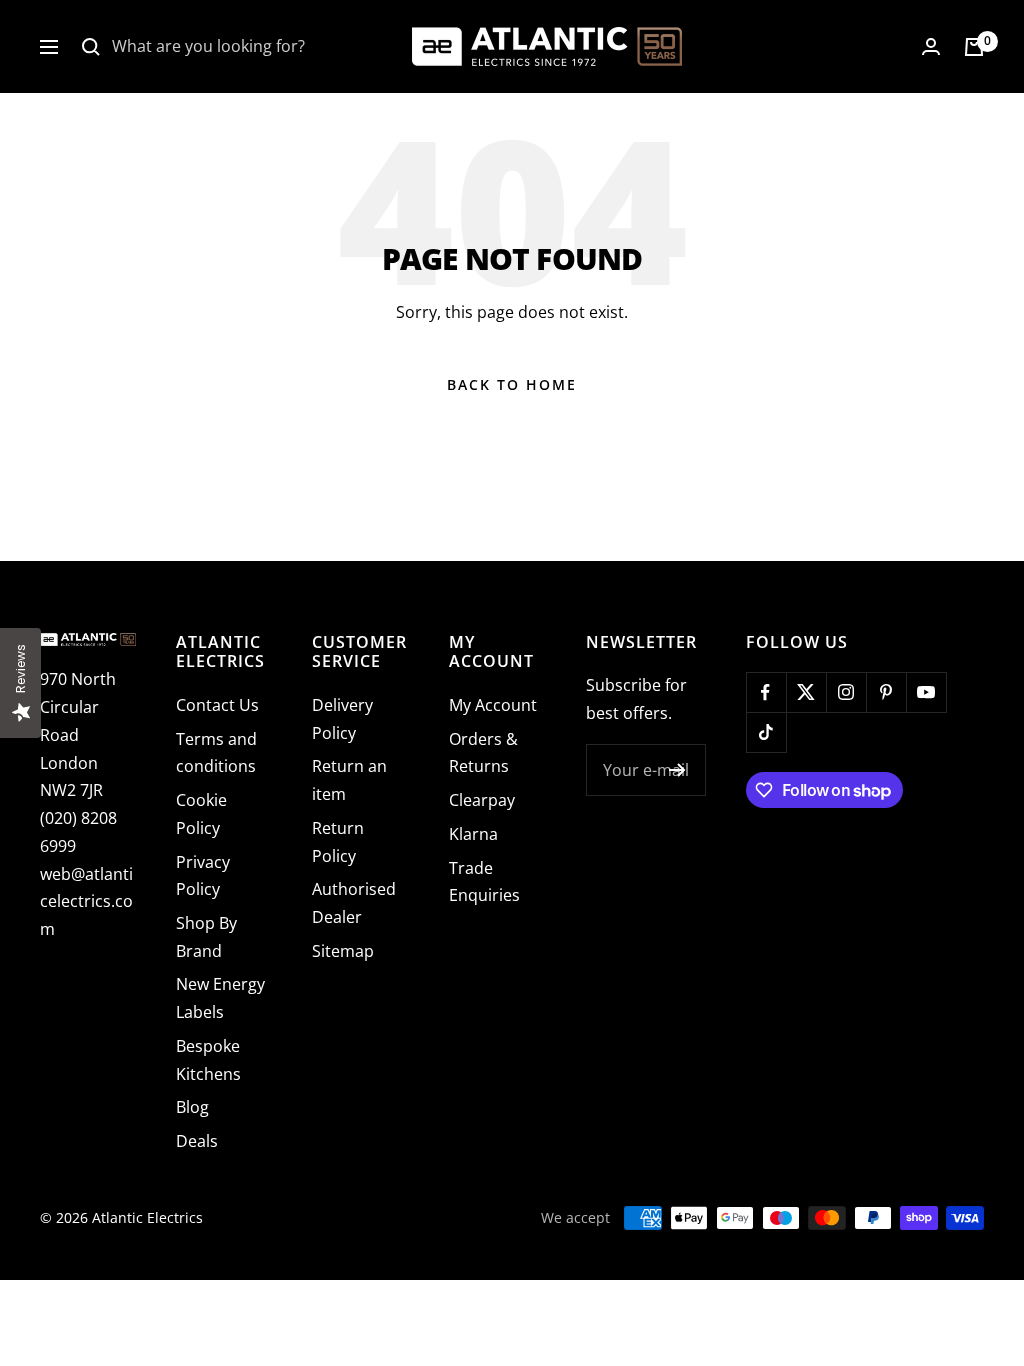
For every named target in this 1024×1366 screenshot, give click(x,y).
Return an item (349, 780)
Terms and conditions (216, 753)
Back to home (512, 384)
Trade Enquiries (484, 882)
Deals (197, 1141)
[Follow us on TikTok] (766, 732)
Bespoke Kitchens (208, 1060)
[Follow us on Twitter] (806, 692)
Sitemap (343, 951)
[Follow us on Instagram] (846, 692)
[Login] (931, 46)
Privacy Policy (203, 876)
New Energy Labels (220, 998)
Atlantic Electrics (147, 1217)
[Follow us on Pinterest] (886, 692)
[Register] (677, 770)
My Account (493, 705)
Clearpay (482, 800)
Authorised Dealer (354, 903)
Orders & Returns (483, 753)
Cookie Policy (201, 814)
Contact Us (217, 705)
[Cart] (974, 47)
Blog (192, 1107)
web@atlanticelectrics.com (86, 901)
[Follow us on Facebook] (766, 692)
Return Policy (338, 842)
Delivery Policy (342, 719)
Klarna (473, 834)
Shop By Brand (206, 937)
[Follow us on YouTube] (926, 692)
